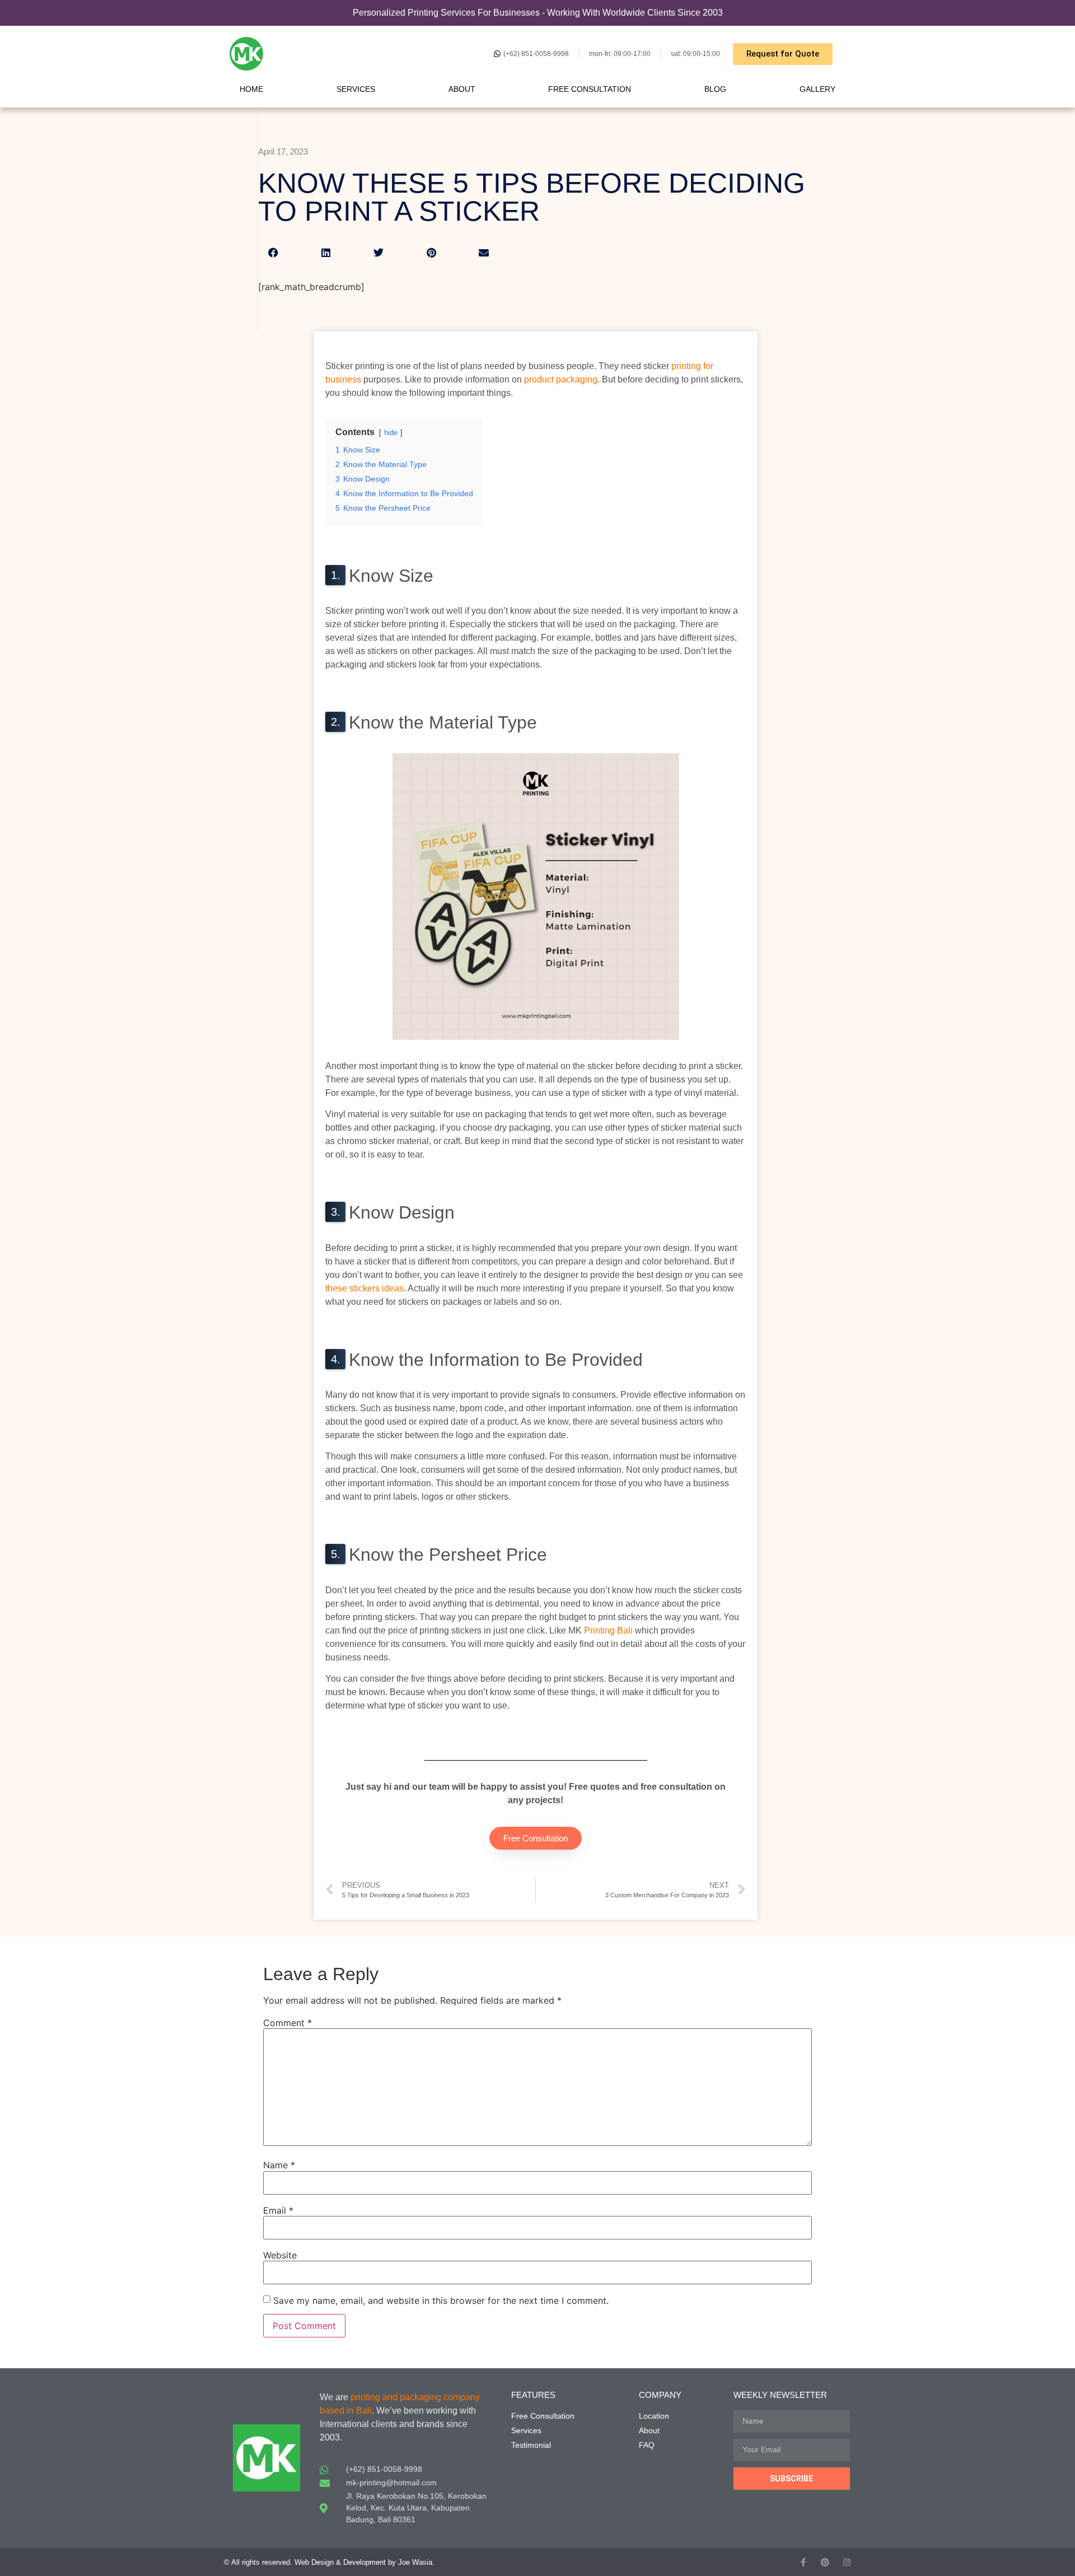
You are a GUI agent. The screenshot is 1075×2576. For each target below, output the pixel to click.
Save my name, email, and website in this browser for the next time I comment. (441, 2300)
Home (251, 89)
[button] (273, 253)
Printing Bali (608, 1630)
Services (356, 89)
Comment (288, 2023)
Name (279, 2165)
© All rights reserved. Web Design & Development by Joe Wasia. (329, 2562)
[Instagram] (847, 2562)
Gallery (817, 89)
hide (391, 433)
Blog (715, 89)
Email (278, 2210)
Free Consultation (590, 89)
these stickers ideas (364, 1288)
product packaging (561, 379)
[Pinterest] (825, 2562)
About (462, 89)
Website (280, 2255)
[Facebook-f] (803, 2562)
